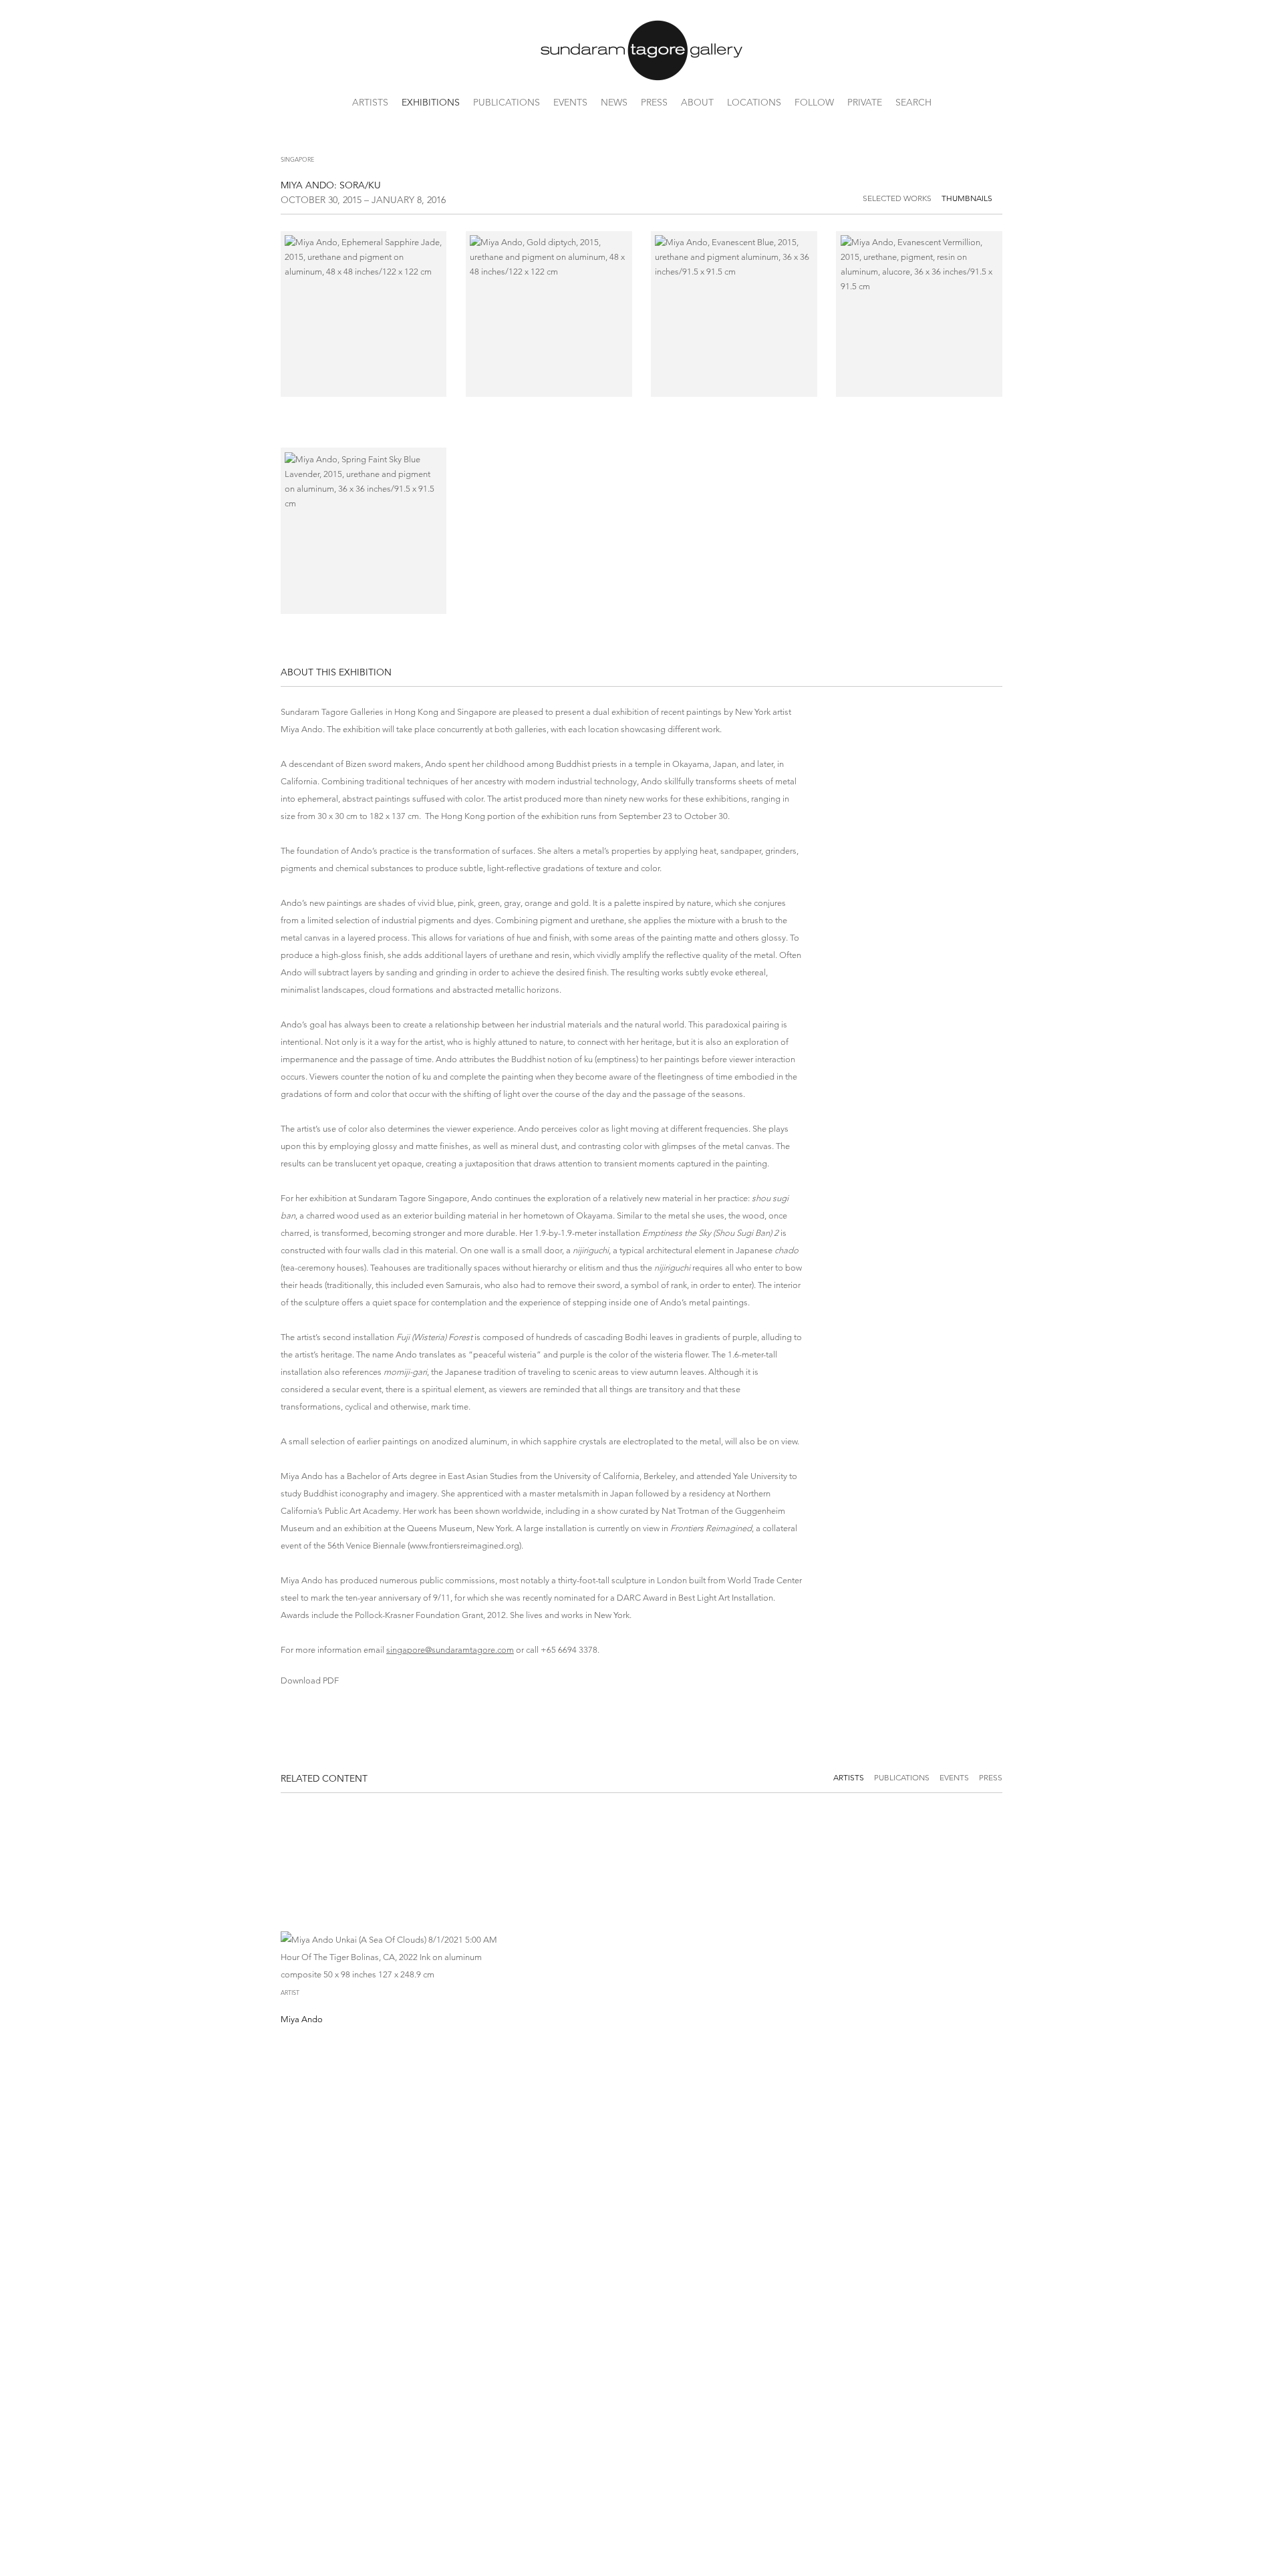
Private (865, 102)
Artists (370, 102)
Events (570, 102)
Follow (814, 102)
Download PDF (310, 1680)
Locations (754, 102)
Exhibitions (431, 102)
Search (913, 102)
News (614, 102)
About (697, 102)
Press (654, 102)
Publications (507, 102)
